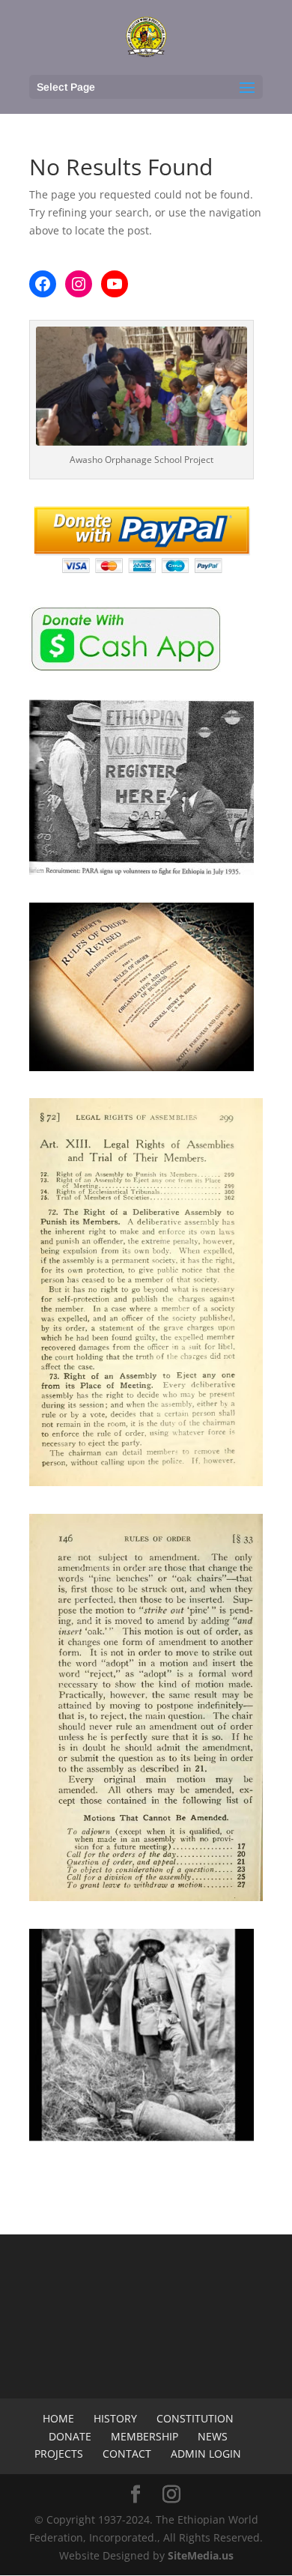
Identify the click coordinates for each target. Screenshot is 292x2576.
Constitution (195, 2418)
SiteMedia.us (201, 2555)
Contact (127, 2454)
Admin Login (206, 2454)
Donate (70, 2436)
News (213, 2436)
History (115, 2418)
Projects (59, 2454)
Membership (145, 2436)
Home (58, 2418)
